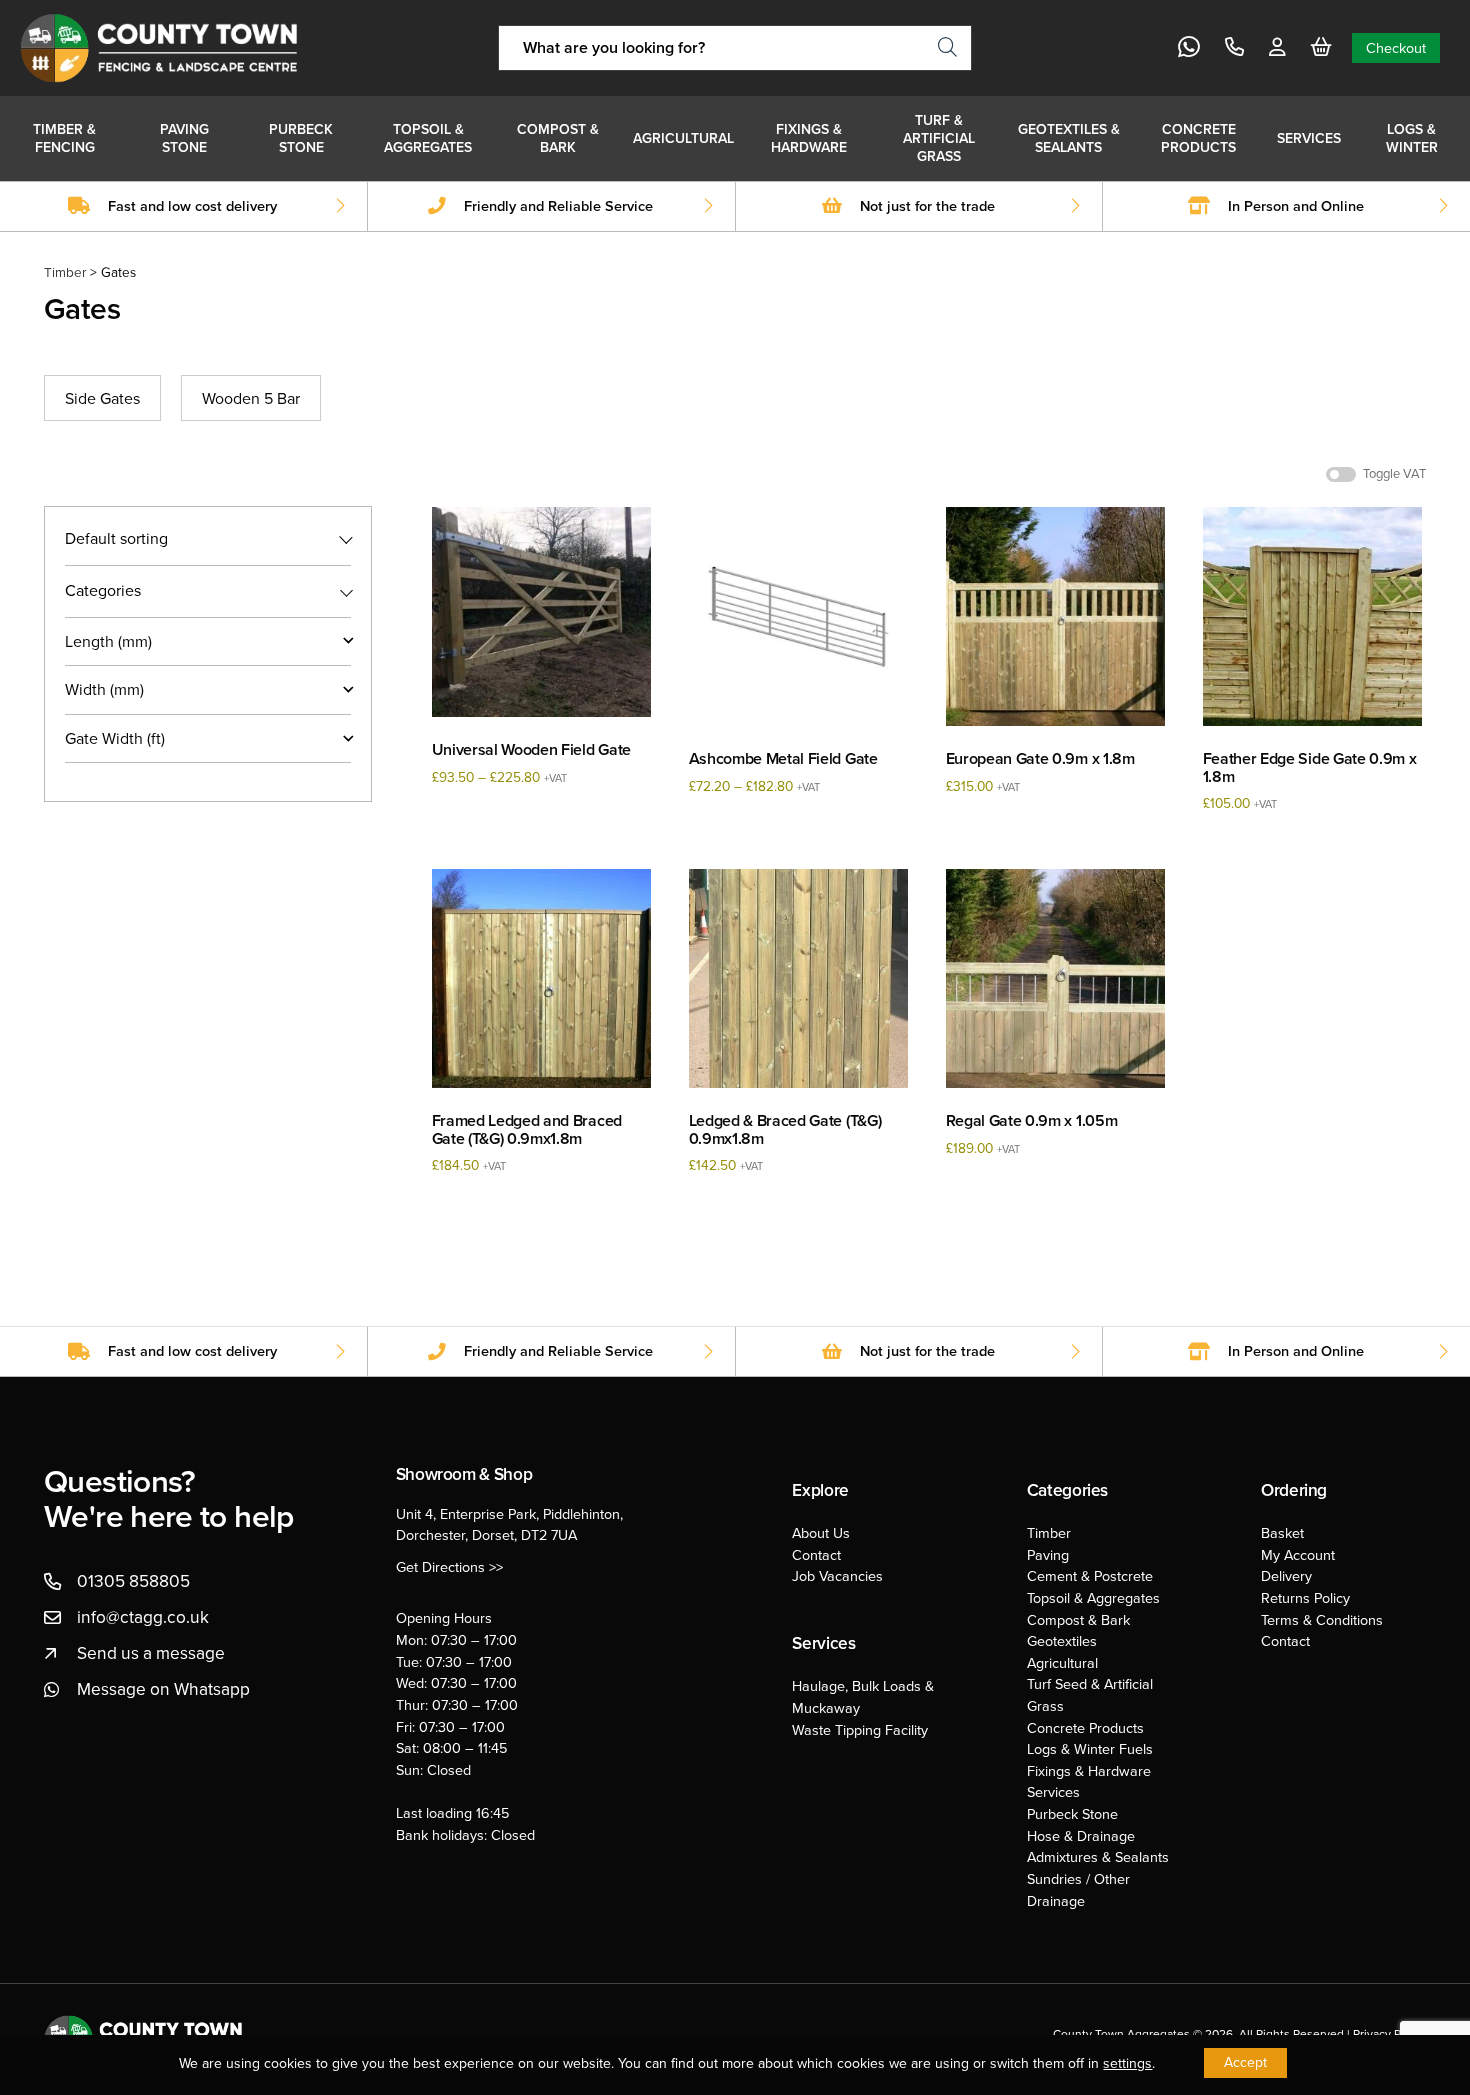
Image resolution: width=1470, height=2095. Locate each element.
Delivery (1286, 1575)
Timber (65, 271)
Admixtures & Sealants (1098, 1856)
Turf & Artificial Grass (939, 138)
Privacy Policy (1389, 2033)
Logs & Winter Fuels (1090, 1748)
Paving (1048, 1554)
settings (1127, 2063)
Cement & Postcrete (1090, 1575)
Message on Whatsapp (163, 1688)
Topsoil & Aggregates (428, 138)
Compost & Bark (558, 138)
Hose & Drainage (1081, 1835)
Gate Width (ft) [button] (115, 738)
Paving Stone (184, 138)
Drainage (1056, 1900)
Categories (103, 590)
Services (1309, 138)
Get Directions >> (449, 1566)
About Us (821, 1532)
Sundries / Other (1078, 1878)
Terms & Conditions (1322, 1619)
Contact (816, 1554)
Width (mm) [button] (104, 689)
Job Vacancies (837, 1575)
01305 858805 (133, 1580)
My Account (1298, 1554)
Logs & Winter (1412, 138)
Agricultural (683, 138)
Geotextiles (1062, 1640)
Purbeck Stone (301, 138)
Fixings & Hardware (809, 138)
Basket (1282, 1532)
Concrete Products (1198, 138)
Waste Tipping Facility (860, 1729)
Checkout (1396, 47)
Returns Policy (1305, 1597)
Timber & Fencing (64, 138)
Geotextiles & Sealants (1069, 138)
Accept (1245, 2062)
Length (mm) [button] (108, 641)
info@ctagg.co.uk (143, 1616)
